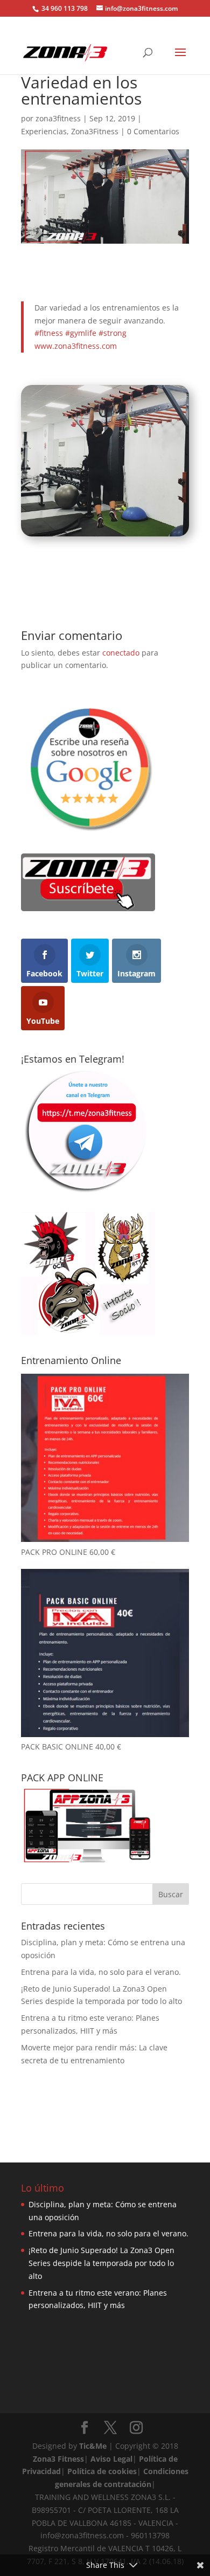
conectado (121, 653)
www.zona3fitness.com (76, 346)
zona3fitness (58, 118)
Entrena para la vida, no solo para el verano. (101, 1972)
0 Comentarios (153, 131)
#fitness (49, 333)
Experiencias (44, 131)
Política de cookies (102, 2471)
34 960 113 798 (64, 8)
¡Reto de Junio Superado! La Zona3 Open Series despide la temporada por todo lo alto (101, 2263)
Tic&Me (93, 2446)
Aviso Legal (111, 2459)
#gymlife (81, 333)
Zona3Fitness (95, 131)
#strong (113, 333)
